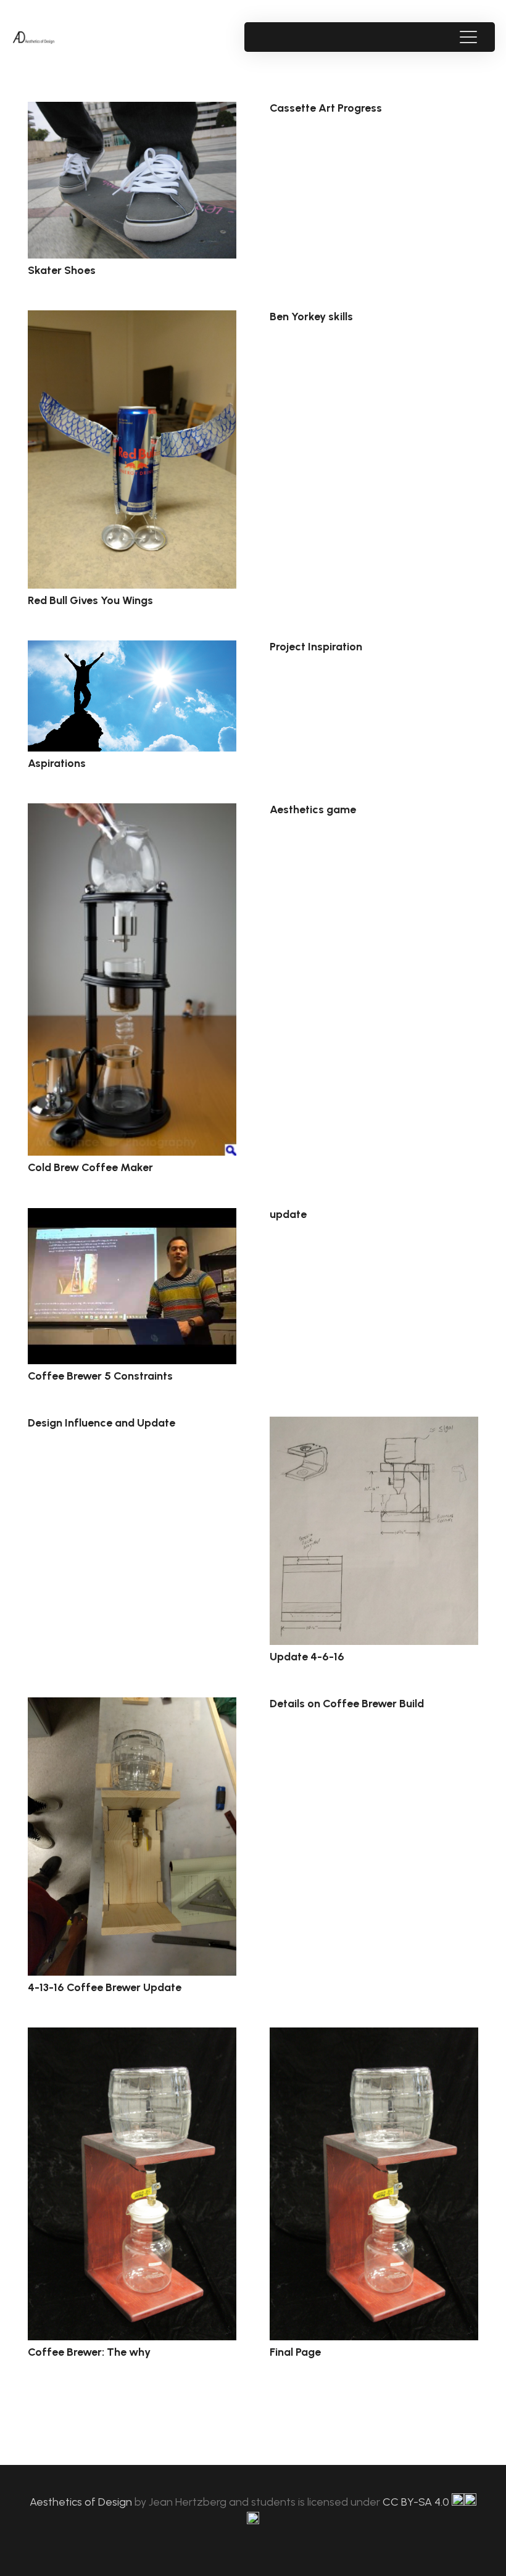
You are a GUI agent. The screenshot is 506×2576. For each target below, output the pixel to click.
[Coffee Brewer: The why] (132, 2184)
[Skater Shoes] (132, 180)
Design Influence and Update (102, 1423)
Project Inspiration (316, 647)
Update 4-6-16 (307, 1657)
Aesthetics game (313, 810)
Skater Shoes (62, 270)
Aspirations (57, 763)
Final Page (295, 2352)
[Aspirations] (132, 696)
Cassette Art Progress (326, 108)
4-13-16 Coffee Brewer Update (105, 1987)
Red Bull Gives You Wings (90, 600)
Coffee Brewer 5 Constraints (100, 1376)
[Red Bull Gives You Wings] (132, 449)
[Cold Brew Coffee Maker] (132, 979)
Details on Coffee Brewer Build (347, 1704)
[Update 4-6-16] (374, 1531)
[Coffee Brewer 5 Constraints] (132, 1286)
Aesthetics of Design (82, 2502)
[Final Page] (374, 2184)
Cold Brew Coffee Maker (90, 1167)
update (288, 1214)
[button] (468, 37)
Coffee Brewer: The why (89, 2352)
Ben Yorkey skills (311, 317)
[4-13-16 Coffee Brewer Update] (132, 1837)
